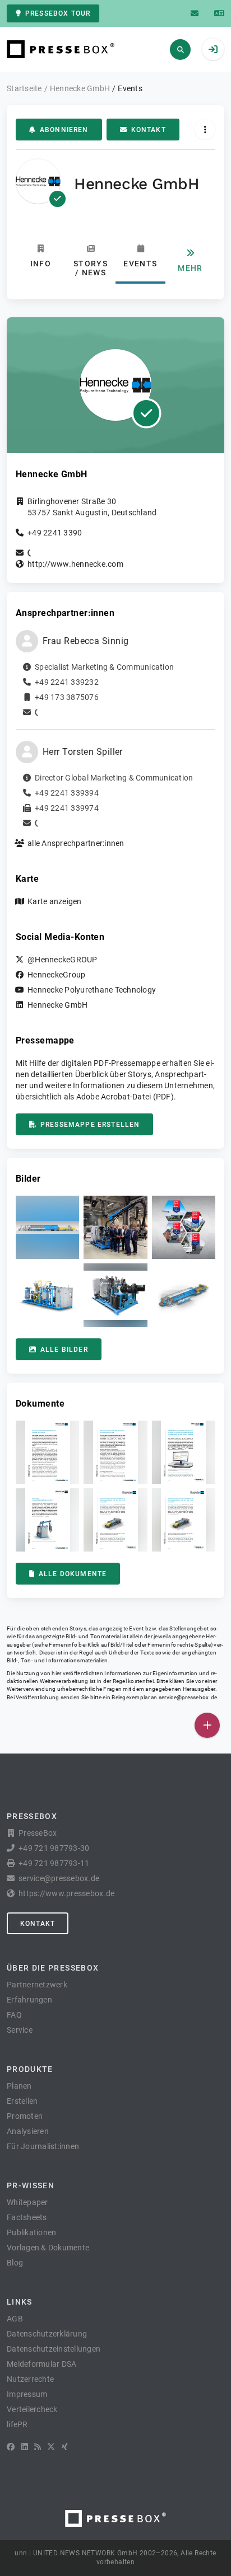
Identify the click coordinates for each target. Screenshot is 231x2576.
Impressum (27, 2394)
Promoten (25, 2116)
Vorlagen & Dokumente (48, 2248)
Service (20, 2030)
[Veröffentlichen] (207, 1725)
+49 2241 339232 (67, 682)
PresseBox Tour (58, 13)
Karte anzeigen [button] (55, 901)
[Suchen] (180, 50)
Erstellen (22, 2101)
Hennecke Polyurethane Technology (92, 990)
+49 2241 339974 (67, 808)
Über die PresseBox (53, 1968)
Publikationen (31, 2232)
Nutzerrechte (30, 2379)
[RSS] (38, 2447)
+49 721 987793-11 (54, 1863)
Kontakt (149, 130)
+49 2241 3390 (55, 533)
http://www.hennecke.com (75, 564)
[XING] (65, 2447)
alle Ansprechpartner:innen (76, 843)
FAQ (14, 2015)
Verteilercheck (32, 2409)
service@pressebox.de (188, 1697)
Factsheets (27, 2217)
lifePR (17, 2424)
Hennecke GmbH (57, 1005)
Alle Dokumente (73, 1574)
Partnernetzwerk (37, 1985)
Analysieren (28, 2131)
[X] (51, 2447)
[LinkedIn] (25, 2447)
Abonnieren (64, 130)
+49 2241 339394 (67, 793)
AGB (15, 2319)
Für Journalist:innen (43, 2146)
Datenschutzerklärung (47, 2334)
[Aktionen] (205, 130)
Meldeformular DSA (41, 2364)
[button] (47, 1227)
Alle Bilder (64, 1350)
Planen (19, 2086)
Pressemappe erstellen (90, 1125)
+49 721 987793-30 (54, 1848)
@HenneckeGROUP (63, 960)
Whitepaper (27, 2202)
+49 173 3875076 (67, 697)
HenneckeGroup (56, 975)
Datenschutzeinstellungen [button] (54, 2349)
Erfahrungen (29, 2000)
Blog (15, 2263)
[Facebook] (11, 2447)
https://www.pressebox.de (66, 1893)
